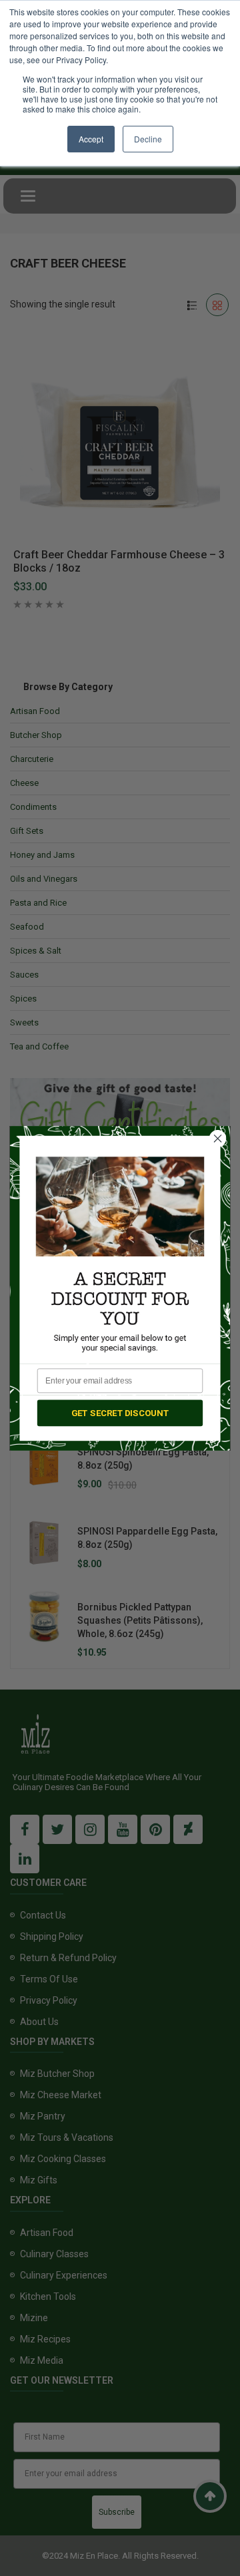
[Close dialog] (218, 1138)
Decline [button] (148, 139)
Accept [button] (91, 139)
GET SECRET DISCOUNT (120, 1412)
